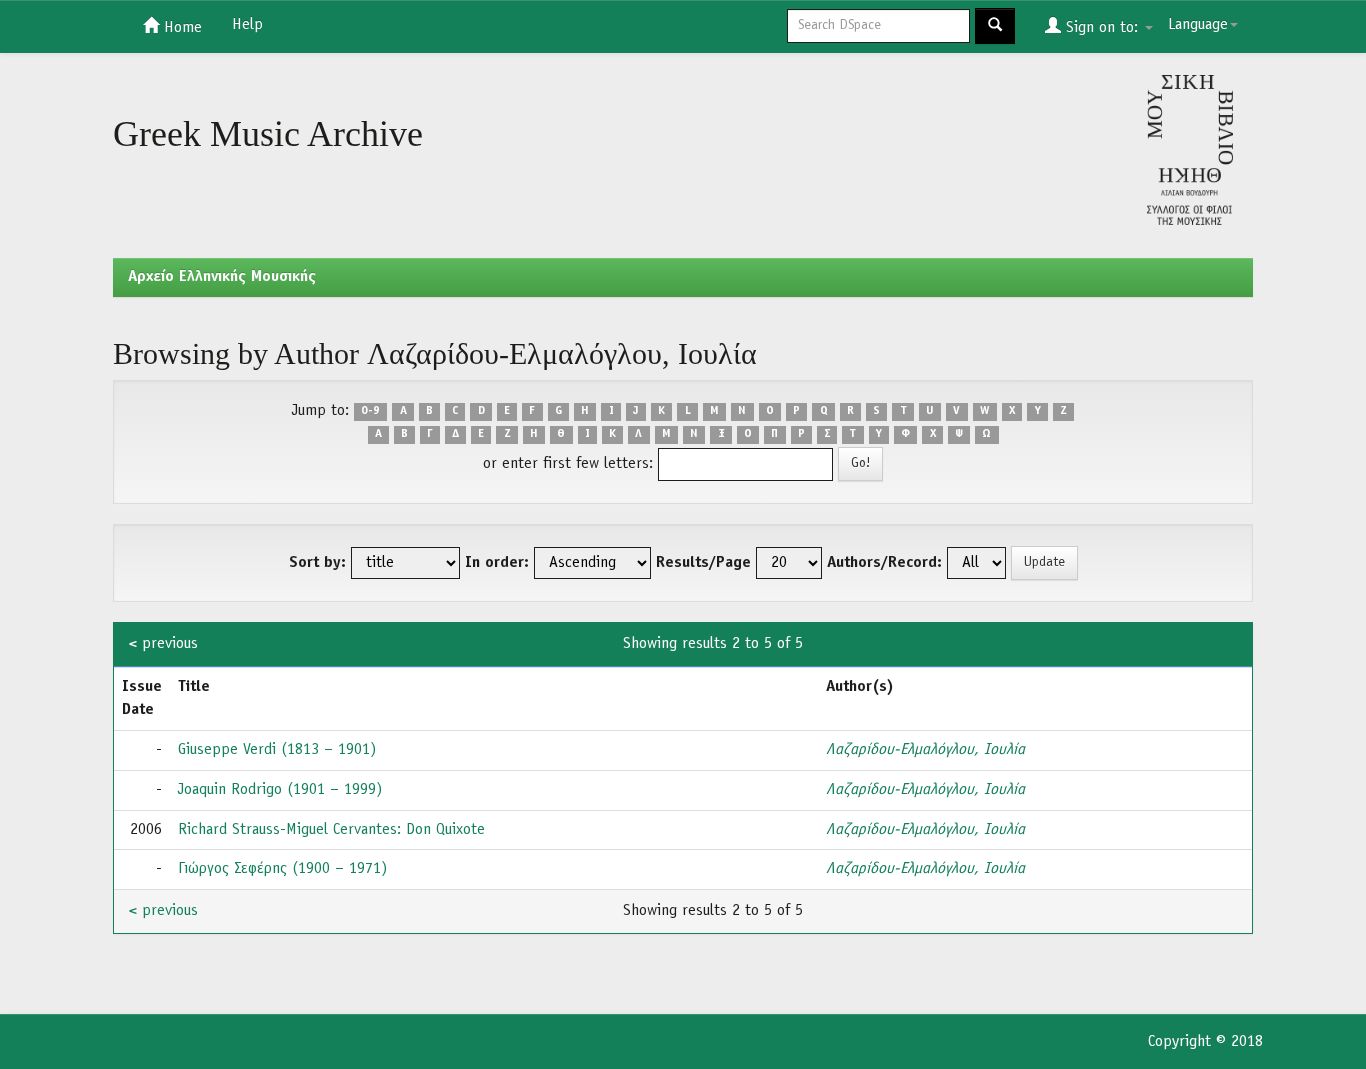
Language (1198, 25)
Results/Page (703, 563)
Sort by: (317, 563)
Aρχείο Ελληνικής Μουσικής (222, 277)
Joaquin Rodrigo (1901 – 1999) (280, 790)
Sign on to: (1102, 28)
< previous (163, 644)
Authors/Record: (884, 563)
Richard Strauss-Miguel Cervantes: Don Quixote (331, 830)
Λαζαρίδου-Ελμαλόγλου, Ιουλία (925, 750)
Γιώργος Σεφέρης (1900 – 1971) (282, 869)
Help (247, 25)
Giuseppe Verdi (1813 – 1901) (277, 750)
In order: (497, 563)
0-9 (370, 412)
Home (180, 28)
